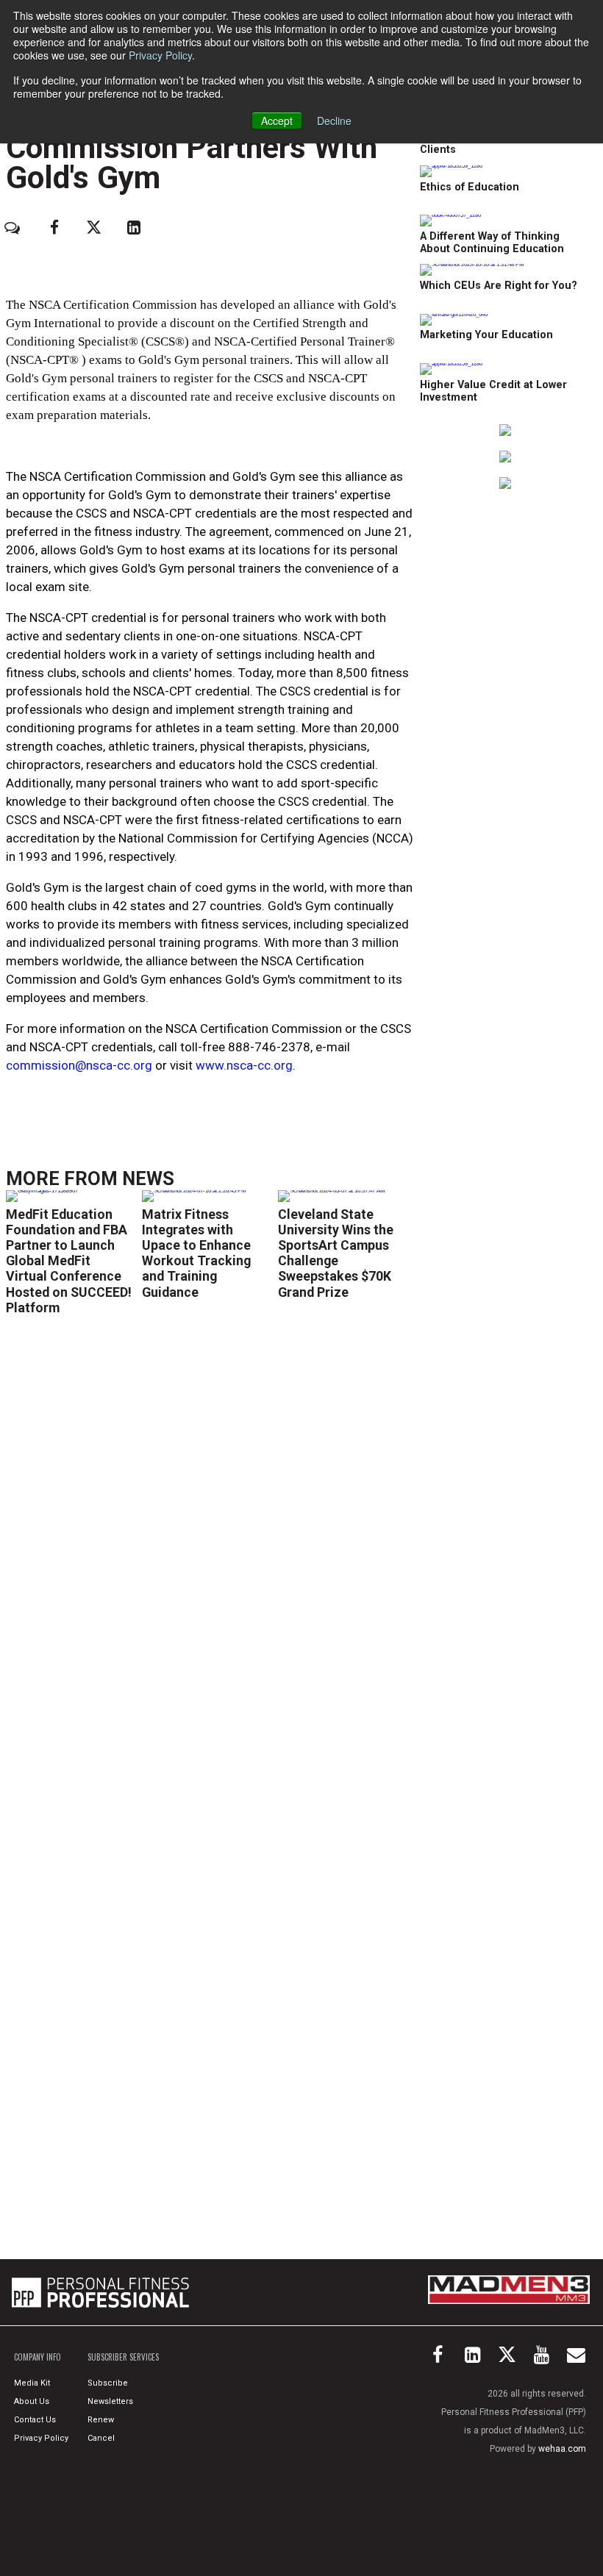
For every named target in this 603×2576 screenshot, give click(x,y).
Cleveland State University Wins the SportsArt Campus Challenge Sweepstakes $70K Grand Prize (336, 1253)
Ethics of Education (470, 187)
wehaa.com (562, 2449)
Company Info (38, 2357)
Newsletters (110, 2401)
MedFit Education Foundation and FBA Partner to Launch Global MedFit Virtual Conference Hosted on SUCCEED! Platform (69, 1261)
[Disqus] (210, 1545)
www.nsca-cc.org (244, 1065)
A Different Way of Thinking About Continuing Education (492, 243)
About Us (32, 2401)
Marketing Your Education (486, 335)
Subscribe (108, 2383)
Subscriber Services (123, 2357)
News (148, 1178)
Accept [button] (277, 121)
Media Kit (32, 2383)
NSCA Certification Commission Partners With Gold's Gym (192, 147)
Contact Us (35, 2420)
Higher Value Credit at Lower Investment (493, 391)
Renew (101, 2420)
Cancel (101, 2438)
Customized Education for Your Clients (500, 143)
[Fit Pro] (100, 2292)
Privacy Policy (160, 55)
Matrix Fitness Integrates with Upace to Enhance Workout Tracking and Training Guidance (196, 1253)
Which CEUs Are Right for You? (499, 286)
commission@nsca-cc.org (79, 1065)
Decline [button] (334, 121)
